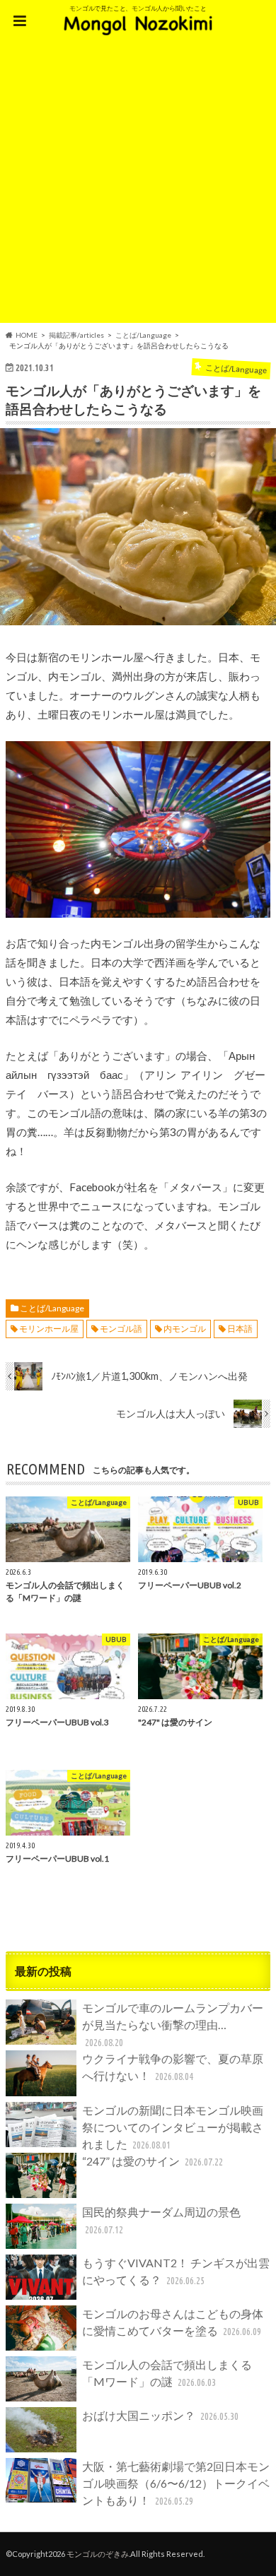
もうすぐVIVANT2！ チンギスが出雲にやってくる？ (176, 2271)
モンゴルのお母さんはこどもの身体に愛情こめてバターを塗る (173, 2322)
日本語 (240, 1329)
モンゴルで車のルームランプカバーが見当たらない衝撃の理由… (173, 2025)
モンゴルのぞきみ (98, 2554)
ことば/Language (52, 1308)
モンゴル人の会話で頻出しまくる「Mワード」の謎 (167, 2373)
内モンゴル (185, 1329)
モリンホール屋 (49, 1329)
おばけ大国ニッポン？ (160, 2415)
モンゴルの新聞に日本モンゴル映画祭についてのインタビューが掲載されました (173, 2127)
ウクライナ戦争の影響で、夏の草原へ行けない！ (173, 2067)
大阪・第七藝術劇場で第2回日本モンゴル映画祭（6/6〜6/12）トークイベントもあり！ (176, 2483)
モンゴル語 (121, 1329)
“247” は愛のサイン (153, 2161)
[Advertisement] (138, 185)
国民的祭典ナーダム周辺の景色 (161, 2220)
